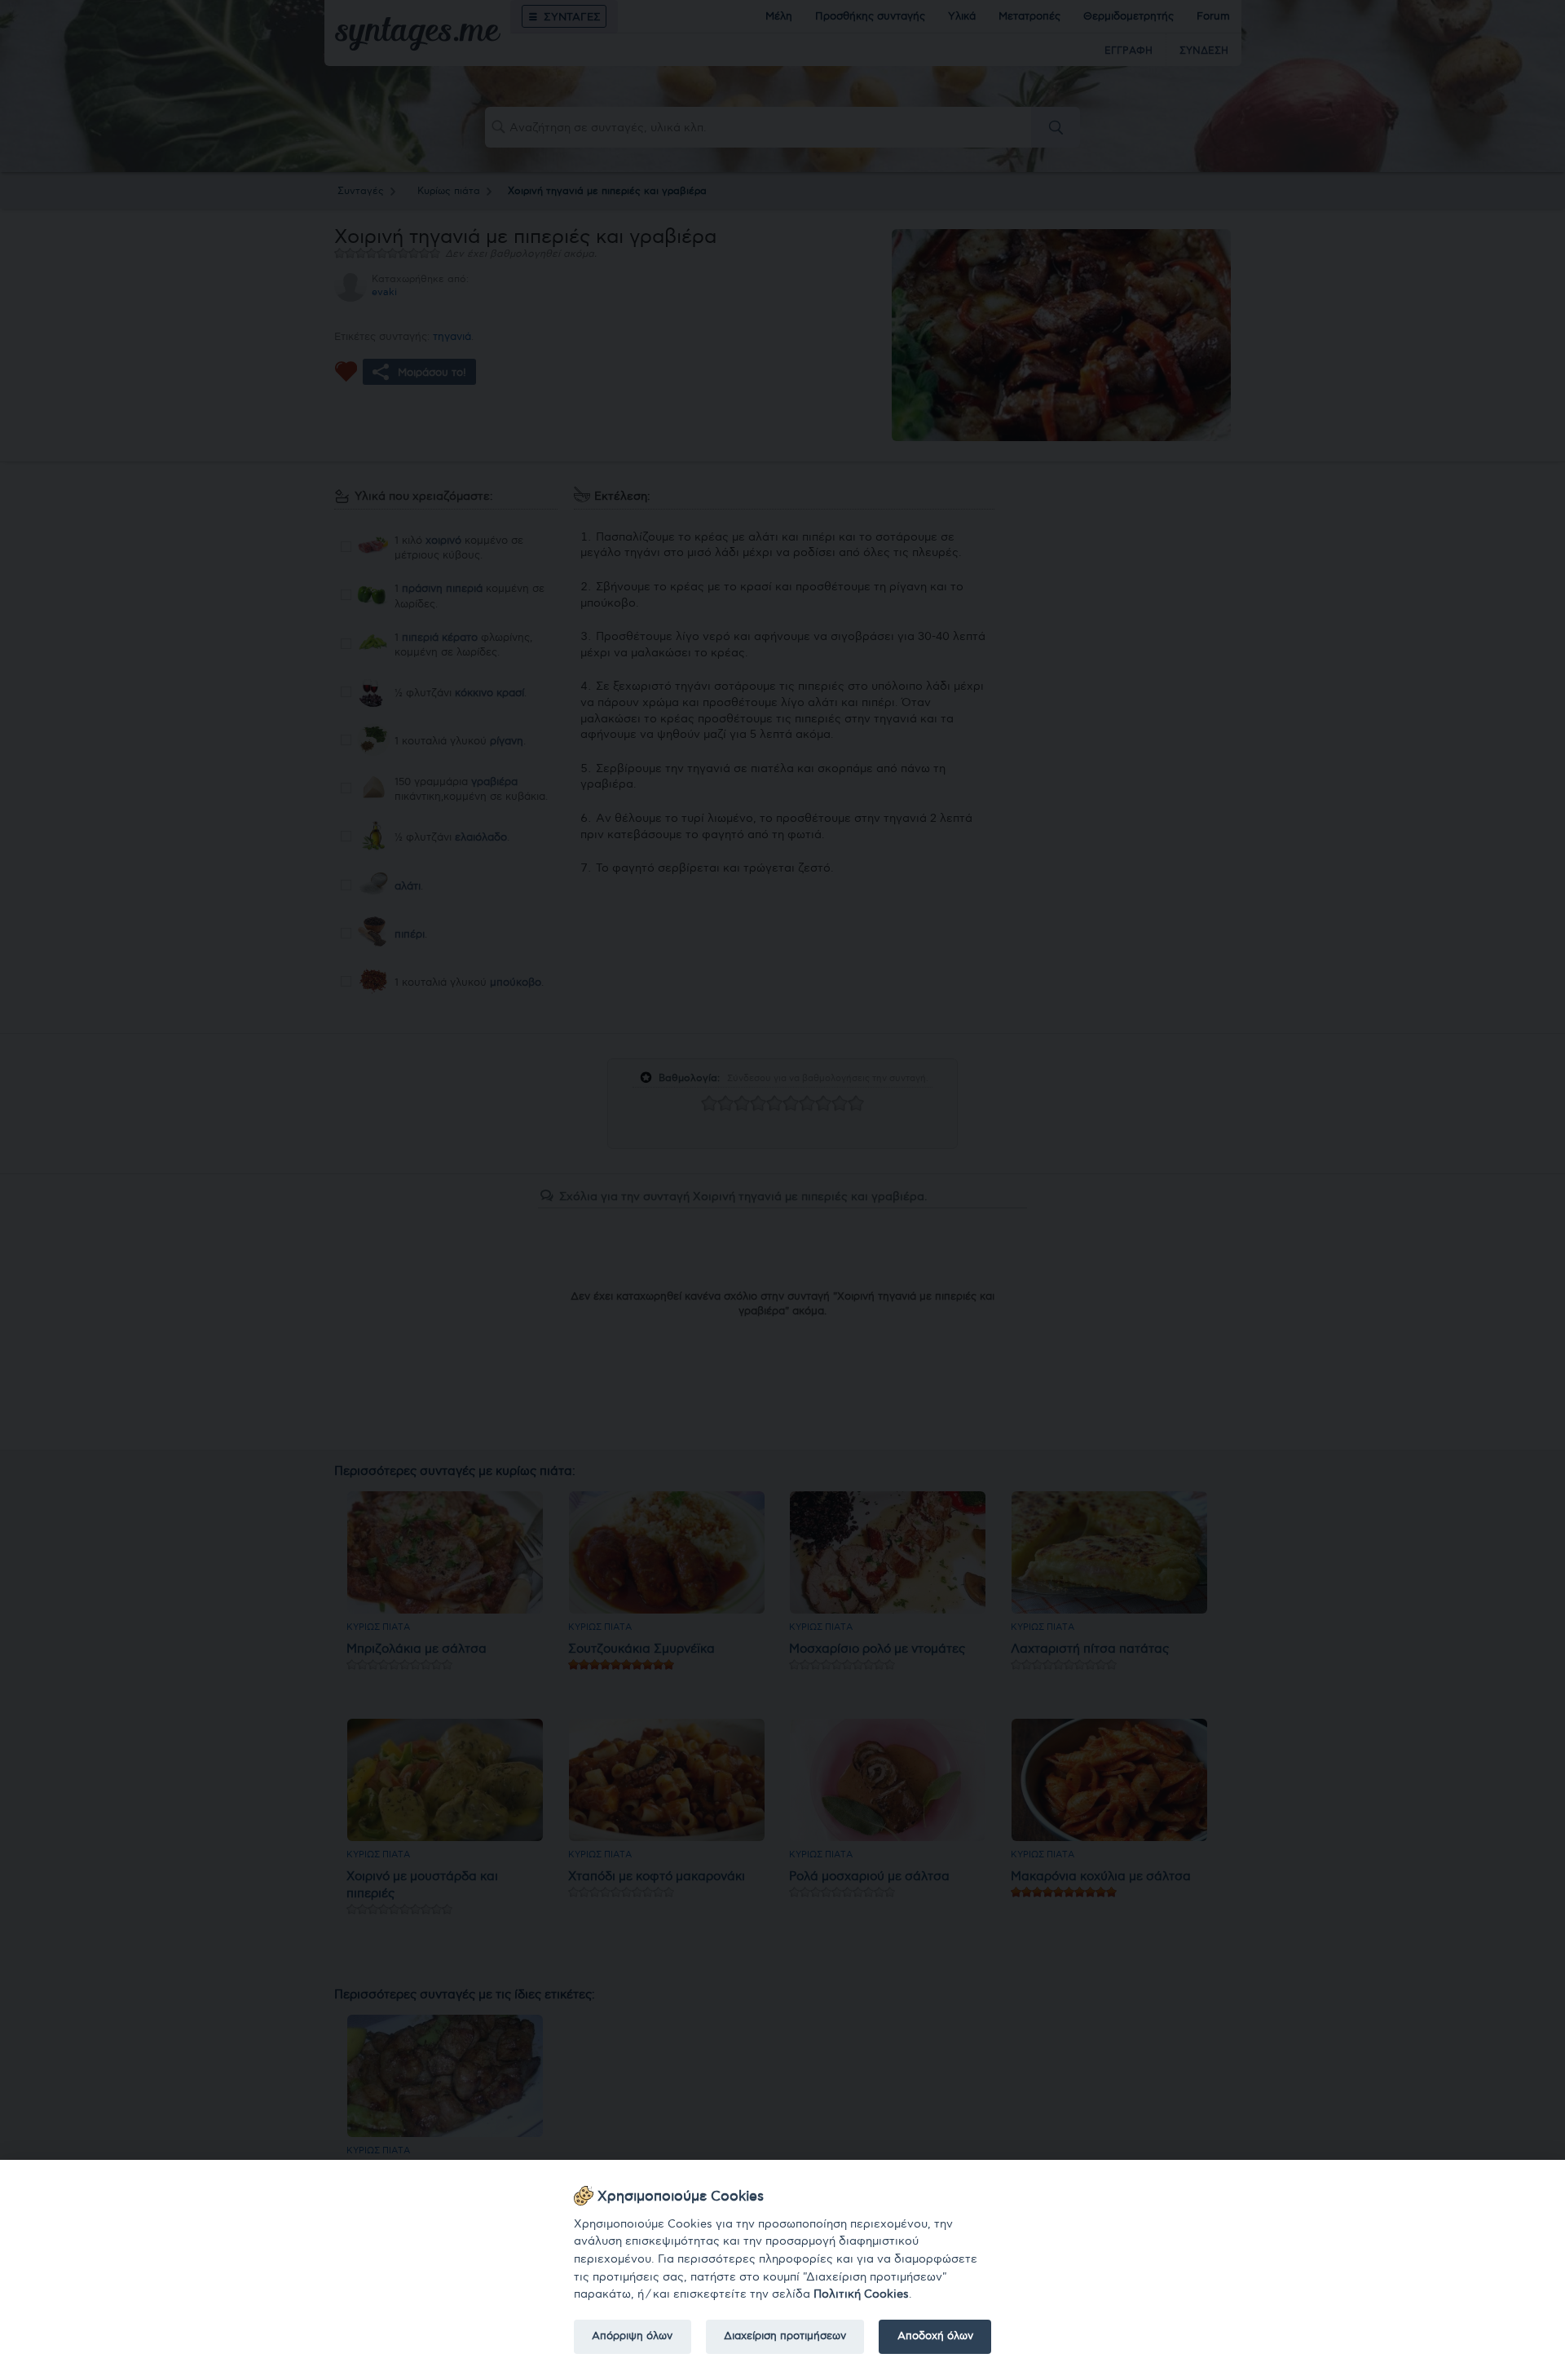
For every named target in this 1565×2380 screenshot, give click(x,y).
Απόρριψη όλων (632, 2336)
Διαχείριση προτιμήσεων (785, 2336)
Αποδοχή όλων (935, 2336)
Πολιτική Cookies (861, 2294)
